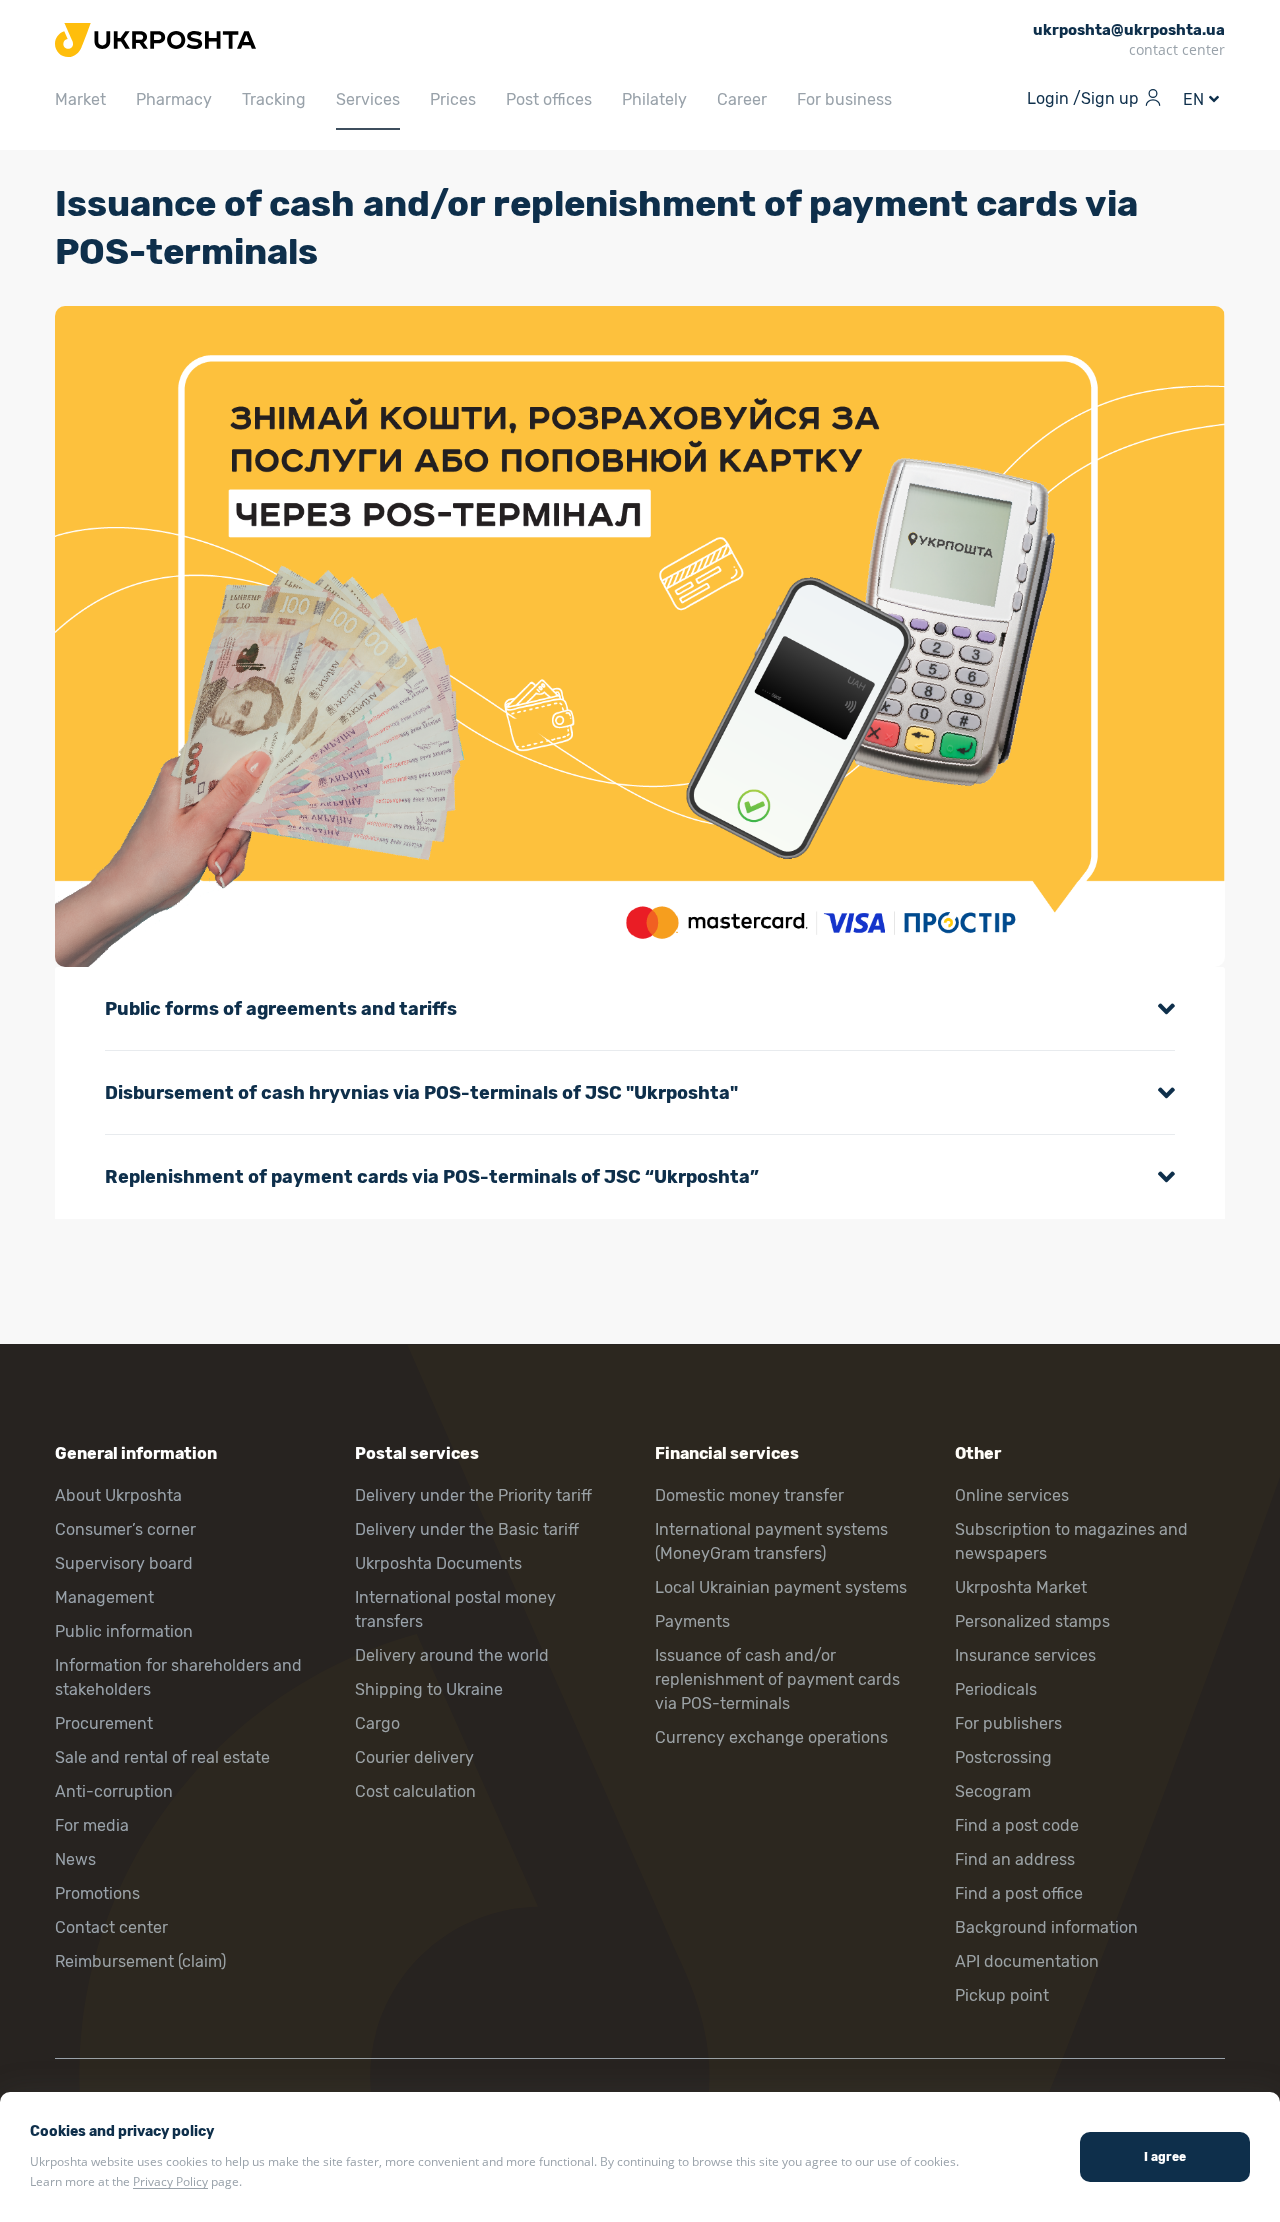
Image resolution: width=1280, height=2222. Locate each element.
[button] (640, 1009)
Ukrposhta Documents (438, 1563)
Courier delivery (414, 1757)
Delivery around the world (452, 1655)
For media (92, 1825)
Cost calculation (415, 1791)
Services (368, 99)
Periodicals (996, 1689)
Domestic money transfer (749, 1495)
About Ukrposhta (118, 1495)
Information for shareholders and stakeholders (178, 1677)
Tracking (274, 99)
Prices (453, 99)
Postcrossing (1003, 1757)
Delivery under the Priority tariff (473, 1495)
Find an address (1015, 1859)
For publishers (1008, 1723)
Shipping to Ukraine (429, 1689)
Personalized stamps (1032, 1621)
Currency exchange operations (771, 1737)
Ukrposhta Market (1021, 1587)
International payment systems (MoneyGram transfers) (771, 1541)
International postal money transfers (455, 1609)
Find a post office (1019, 1893)
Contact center (111, 1927)
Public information (124, 1631)
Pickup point (1002, 1995)
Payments (692, 1621)
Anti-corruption (114, 1791)
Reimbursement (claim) (140, 1961)
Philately (654, 99)
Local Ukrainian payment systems (781, 1587)
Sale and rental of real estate (162, 1757)
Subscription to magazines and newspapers (1071, 1541)
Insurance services (1025, 1655)
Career (742, 99)
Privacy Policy (170, 2181)
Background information (1046, 1927)
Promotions (97, 1893)
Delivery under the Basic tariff (467, 1529)
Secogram (993, 1791)
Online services (1012, 1495)
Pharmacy (174, 99)
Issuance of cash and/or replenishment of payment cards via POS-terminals (777, 1679)
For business (844, 99)
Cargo (377, 1723)
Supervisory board (124, 1563)
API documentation (1027, 1961)
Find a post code (1017, 1825)
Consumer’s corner (125, 1529)
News (75, 1859)
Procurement (104, 1723)
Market (80, 99)
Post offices (549, 99)
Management (104, 1597)
